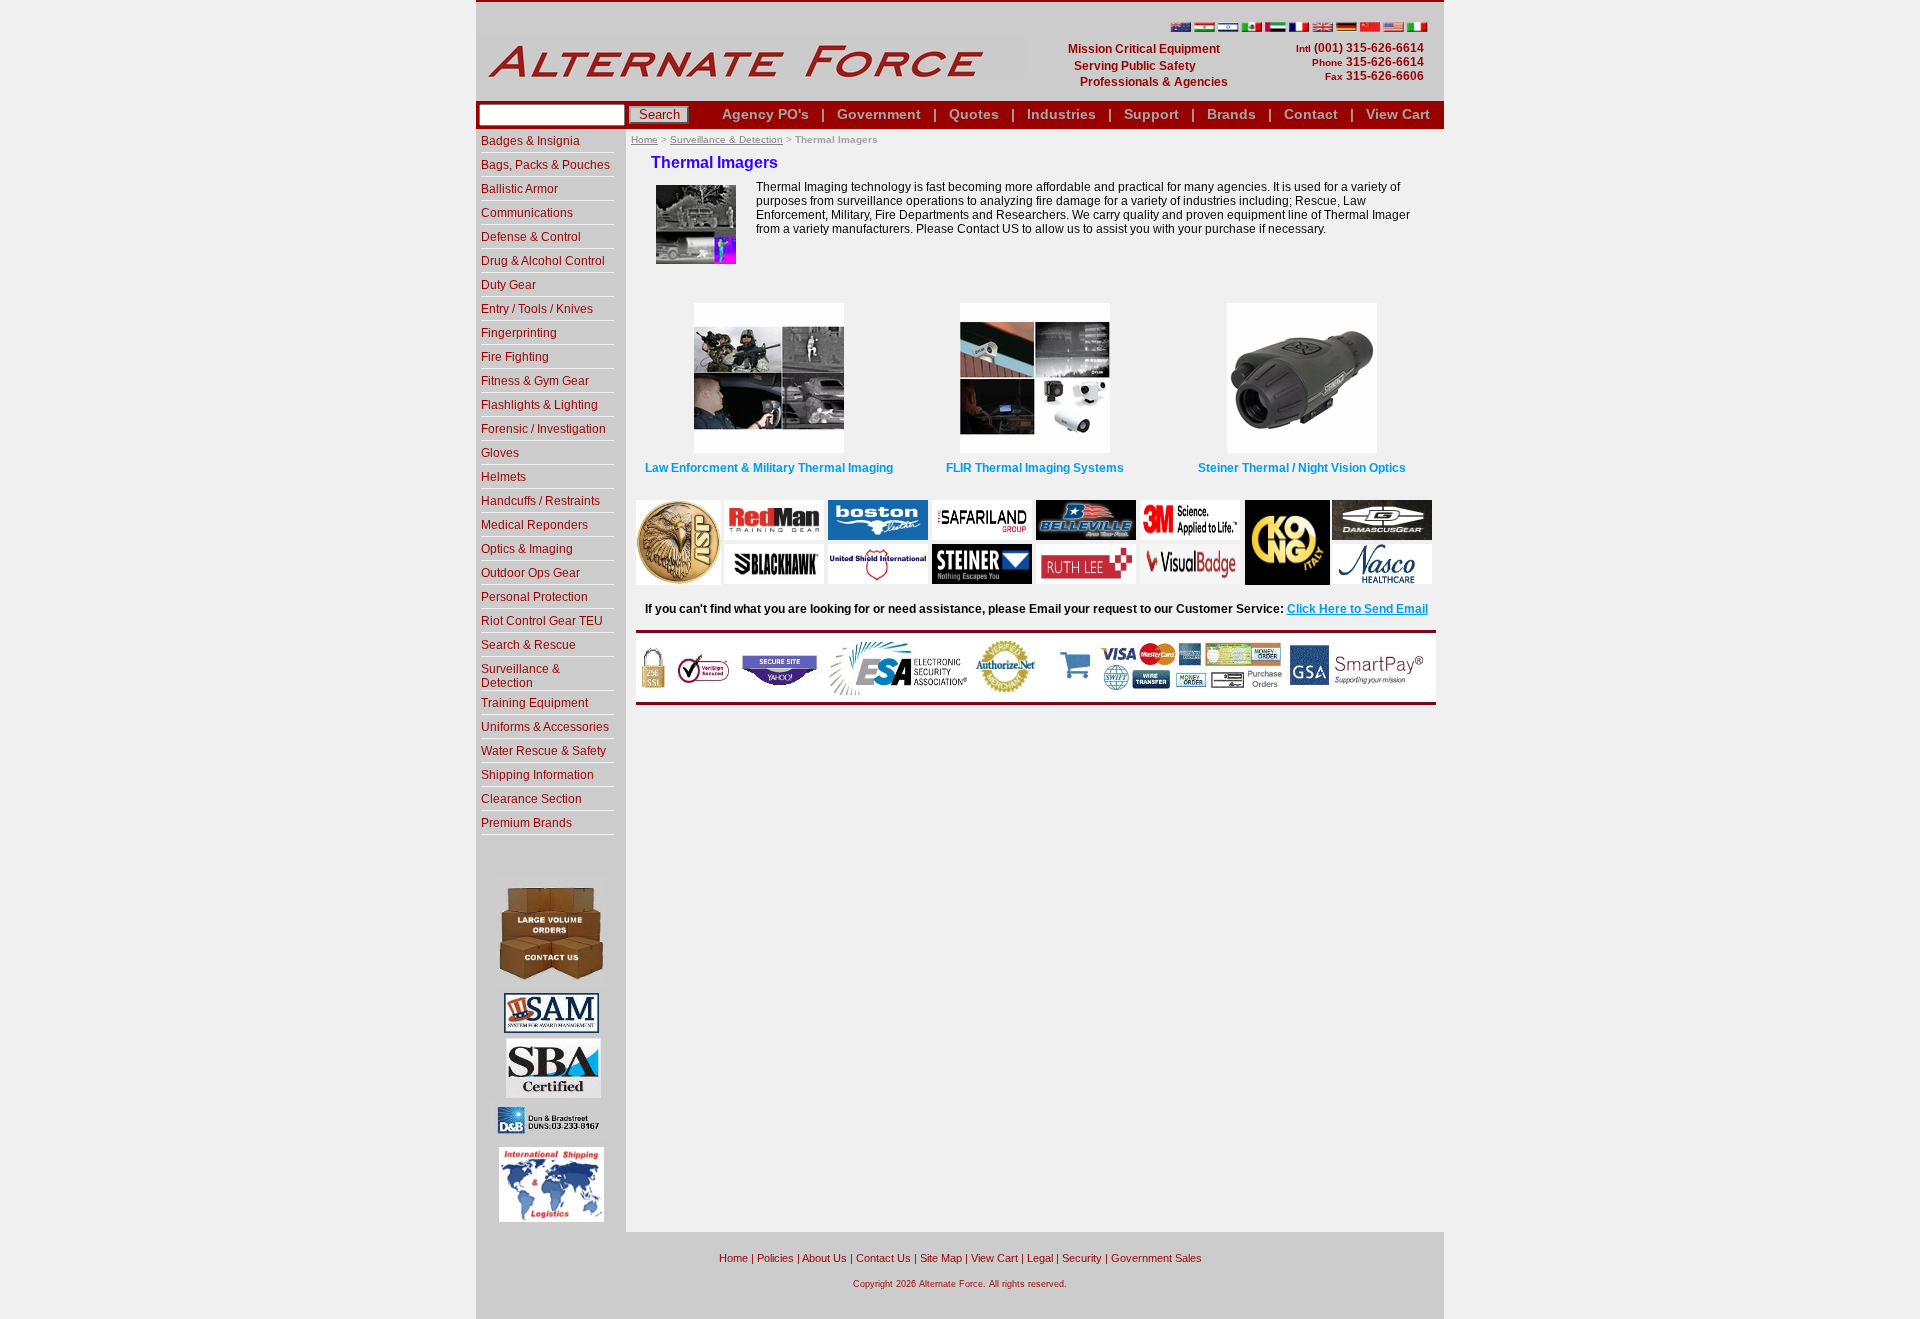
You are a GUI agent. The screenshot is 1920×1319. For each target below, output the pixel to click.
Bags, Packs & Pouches (545, 165)
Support (1151, 114)
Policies (775, 1258)
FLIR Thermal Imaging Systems (1035, 468)
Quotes (974, 114)
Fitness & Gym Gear (535, 381)
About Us (824, 1258)
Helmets (503, 477)
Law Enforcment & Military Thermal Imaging (769, 468)
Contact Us (883, 1258)
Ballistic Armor (519, 189)
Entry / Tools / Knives (537, 309)
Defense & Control (531, 237)
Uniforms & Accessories (545, 727)
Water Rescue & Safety (543, 751)
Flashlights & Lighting (539, 405)
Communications (527, 213)
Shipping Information (537, 775)
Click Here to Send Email (1357, 609)
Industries (1061, 114)
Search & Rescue (528, 645)
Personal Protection (534, 597)
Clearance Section (531, 799)
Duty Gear (508, 285)
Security (1082, 1258)
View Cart (1398, 114)
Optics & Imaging (527, 549)
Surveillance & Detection (726, 139)
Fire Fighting (515, 357)
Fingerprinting (519, 333)
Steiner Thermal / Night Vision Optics (1302, 468)
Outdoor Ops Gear (530, 573)
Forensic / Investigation (543, 429)
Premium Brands (526, 823)
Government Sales (1156, 1258)
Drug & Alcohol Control (543, 261)
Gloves (500, 453)
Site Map (941, 1258)
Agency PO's (765, 114)
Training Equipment (534, 703)
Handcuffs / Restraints (540, 501)
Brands (1231, 114)
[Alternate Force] (751, 93)
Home (644, 139)
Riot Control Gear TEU (542, 621)
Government (879, 114)
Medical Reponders (534, 525)
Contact (1311, 114)
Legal (1040, 1258)
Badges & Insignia (530, 141)
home (733, 1258)
